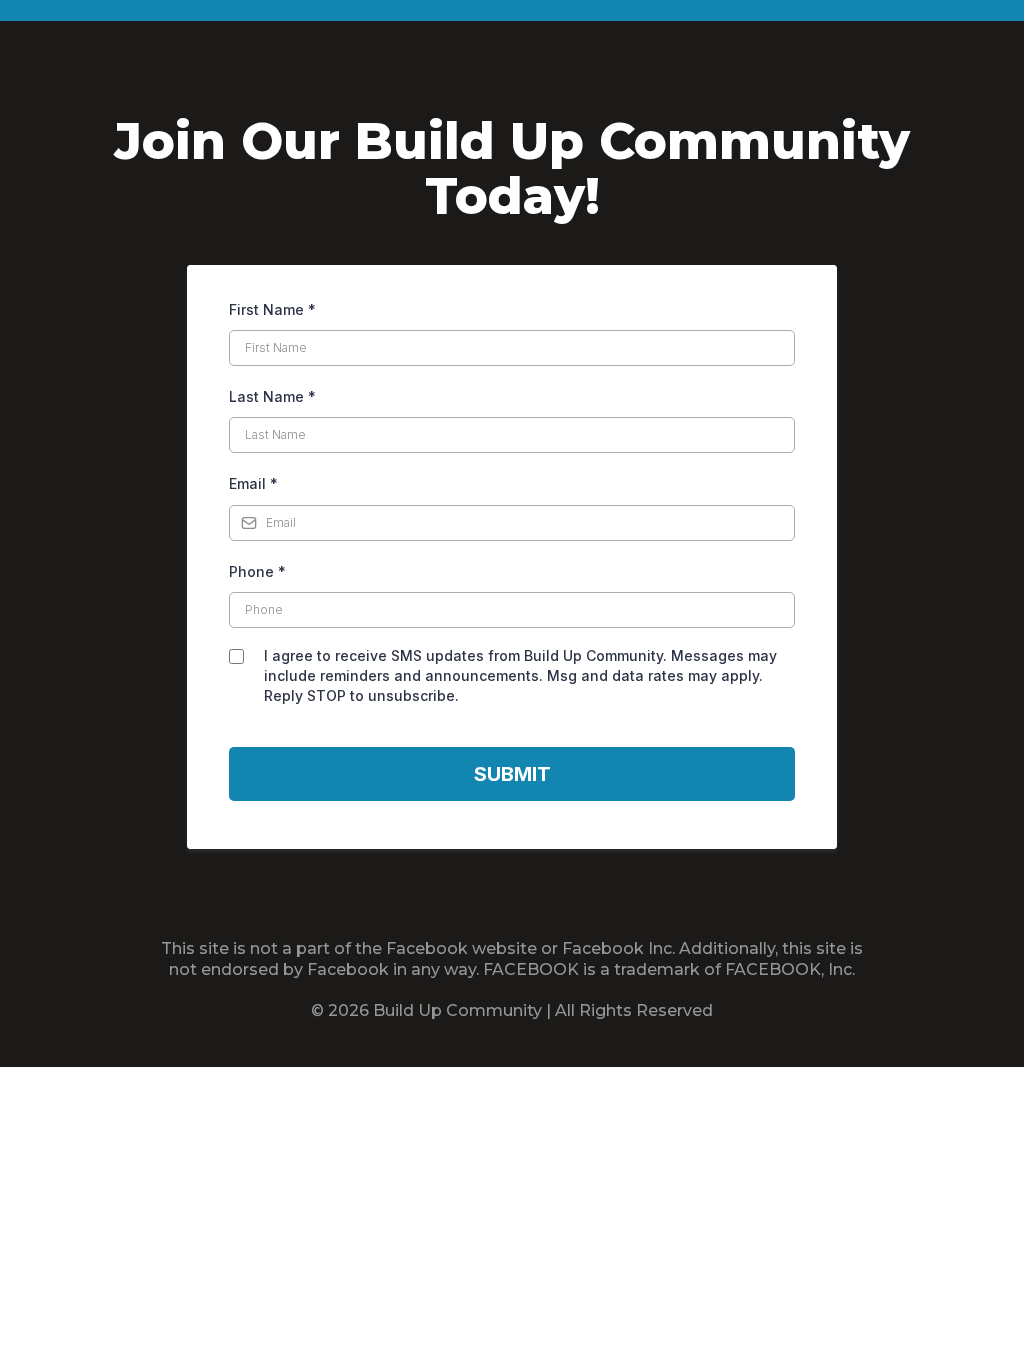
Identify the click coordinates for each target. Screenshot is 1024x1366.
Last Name (272, 396)
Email (253, 483)
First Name (272, 309)
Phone (257, 571)
